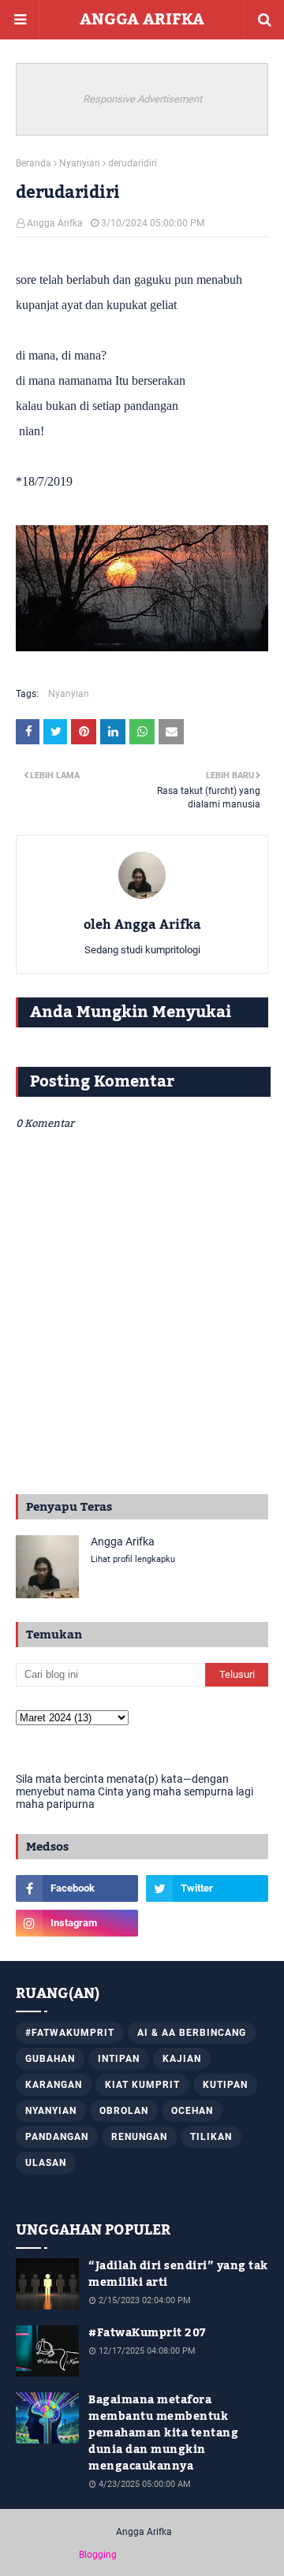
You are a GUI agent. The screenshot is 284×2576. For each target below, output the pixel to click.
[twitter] (207, 1888)
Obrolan (124, 2111)
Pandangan (57, 2137)
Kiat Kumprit (142, 2085)
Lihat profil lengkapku (133, 1559)
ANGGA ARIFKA (142, 20)
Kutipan (225, 2085)
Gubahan (50, 2059)
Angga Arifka (55, 223)
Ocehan (192, 2111)
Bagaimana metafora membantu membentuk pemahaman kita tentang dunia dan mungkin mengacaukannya (163, 2434)
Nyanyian (80, 163)
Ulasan (46, 2163)
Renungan (139, 2137)
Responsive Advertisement (142, 99)
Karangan (54, 2085)
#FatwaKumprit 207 (147, 2334)
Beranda (34, 163)
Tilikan (211, 2137)
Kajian (182, 2059)
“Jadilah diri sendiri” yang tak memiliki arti (178, 2275)
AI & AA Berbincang (192, 2033)
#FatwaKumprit (70, 2033)
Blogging (98, 2555)
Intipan (119, 2059)
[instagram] (77, 1923)
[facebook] (77, 1888)
